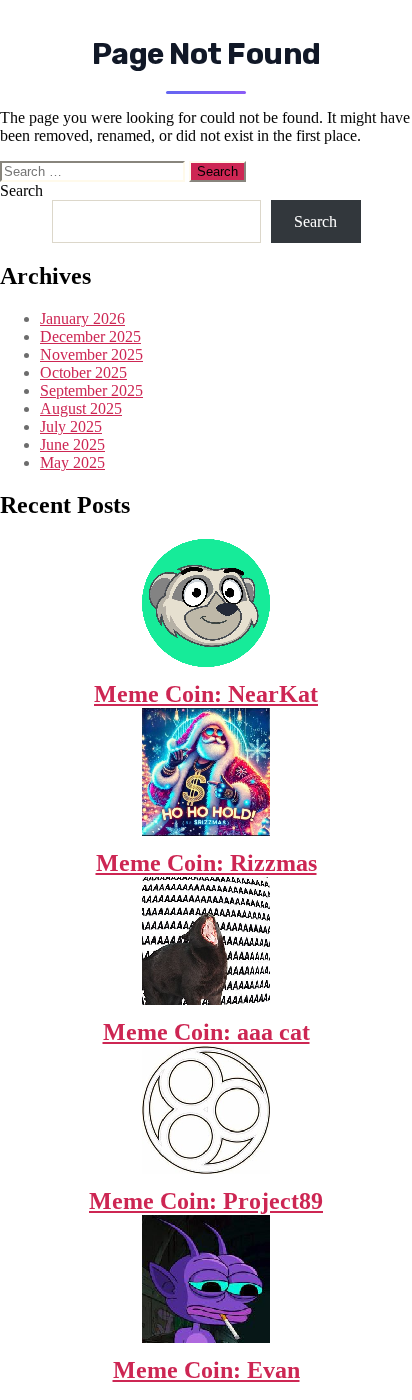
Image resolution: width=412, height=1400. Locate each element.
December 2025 (90, 336)
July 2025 (71, 426)
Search (21, 190)
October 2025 (83, 372)
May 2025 (72, 462)
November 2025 (91, 354)
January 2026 (82, 318)
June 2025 (72, 444)
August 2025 (81, 408)
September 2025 (91, 390)
